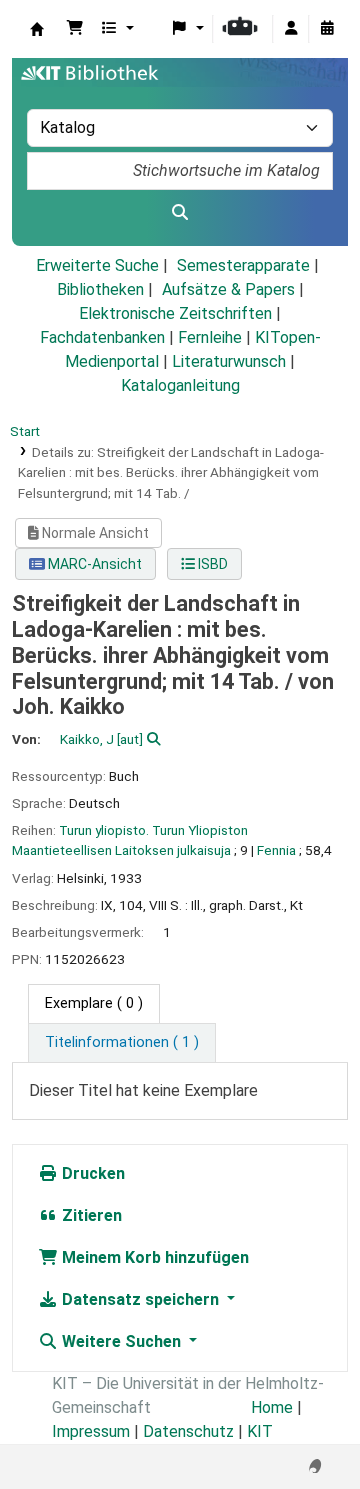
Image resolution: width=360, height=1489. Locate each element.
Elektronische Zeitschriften (175, 313)
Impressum (91, 1431)
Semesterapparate (243, 265)
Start (25, 431)
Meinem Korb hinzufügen (153, 1257)
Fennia (276, 850)
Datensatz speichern (140, 1299)
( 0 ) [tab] (94, 1003)
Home (272, 1407)
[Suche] (180, 213)
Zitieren (90, 1215)
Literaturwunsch (229, 361)
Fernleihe (210, 337)
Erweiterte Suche (97, 265)
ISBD (211, 564)
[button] (75, 29)
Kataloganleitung (180, 385)
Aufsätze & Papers (228, 289)
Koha (37, 29)
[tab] (122, 1043)
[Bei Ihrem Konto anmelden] (291, 29)
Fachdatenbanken (102, 337)
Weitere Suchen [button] (121, 1341)
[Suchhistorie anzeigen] (327, 29)
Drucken (91, 1173)
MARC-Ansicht (93, 564)
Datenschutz (188, 1431)
